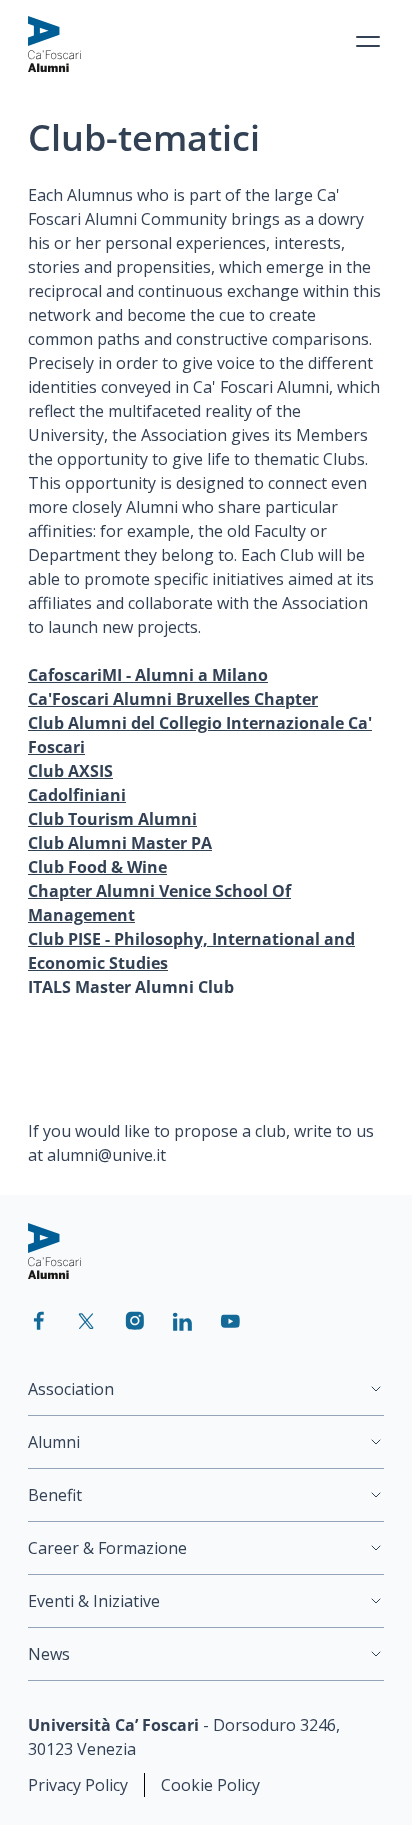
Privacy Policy (78, 1785)
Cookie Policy (210, 1785)
